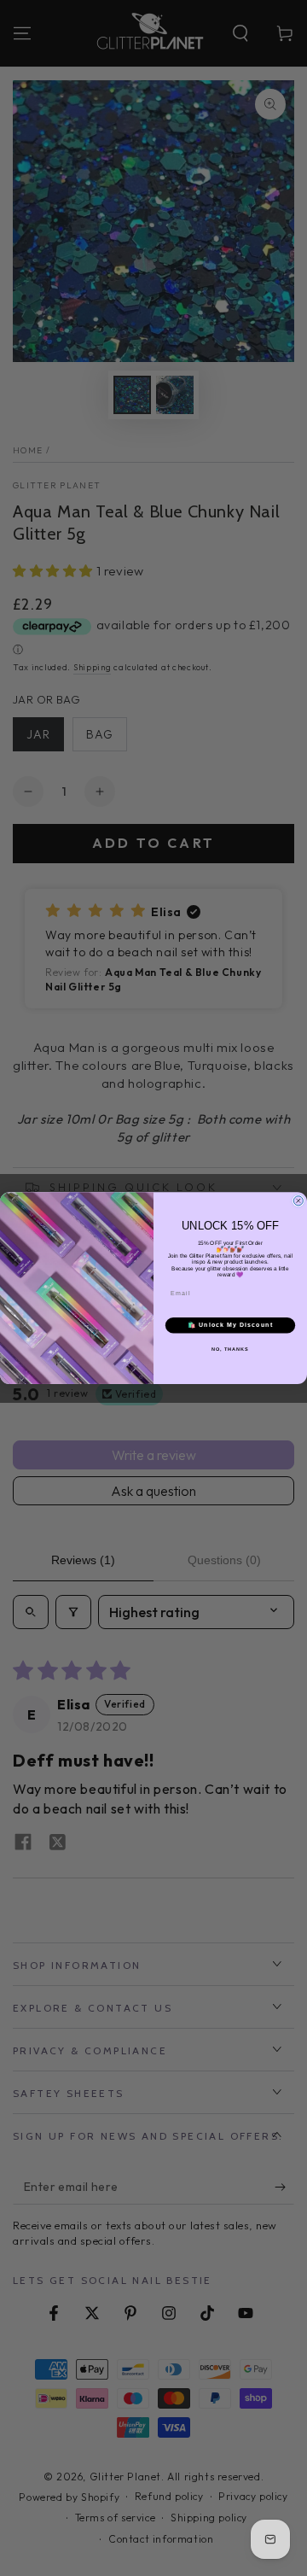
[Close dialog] (298, 1201)
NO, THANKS (230, 1349)
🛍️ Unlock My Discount (230, 1325)
